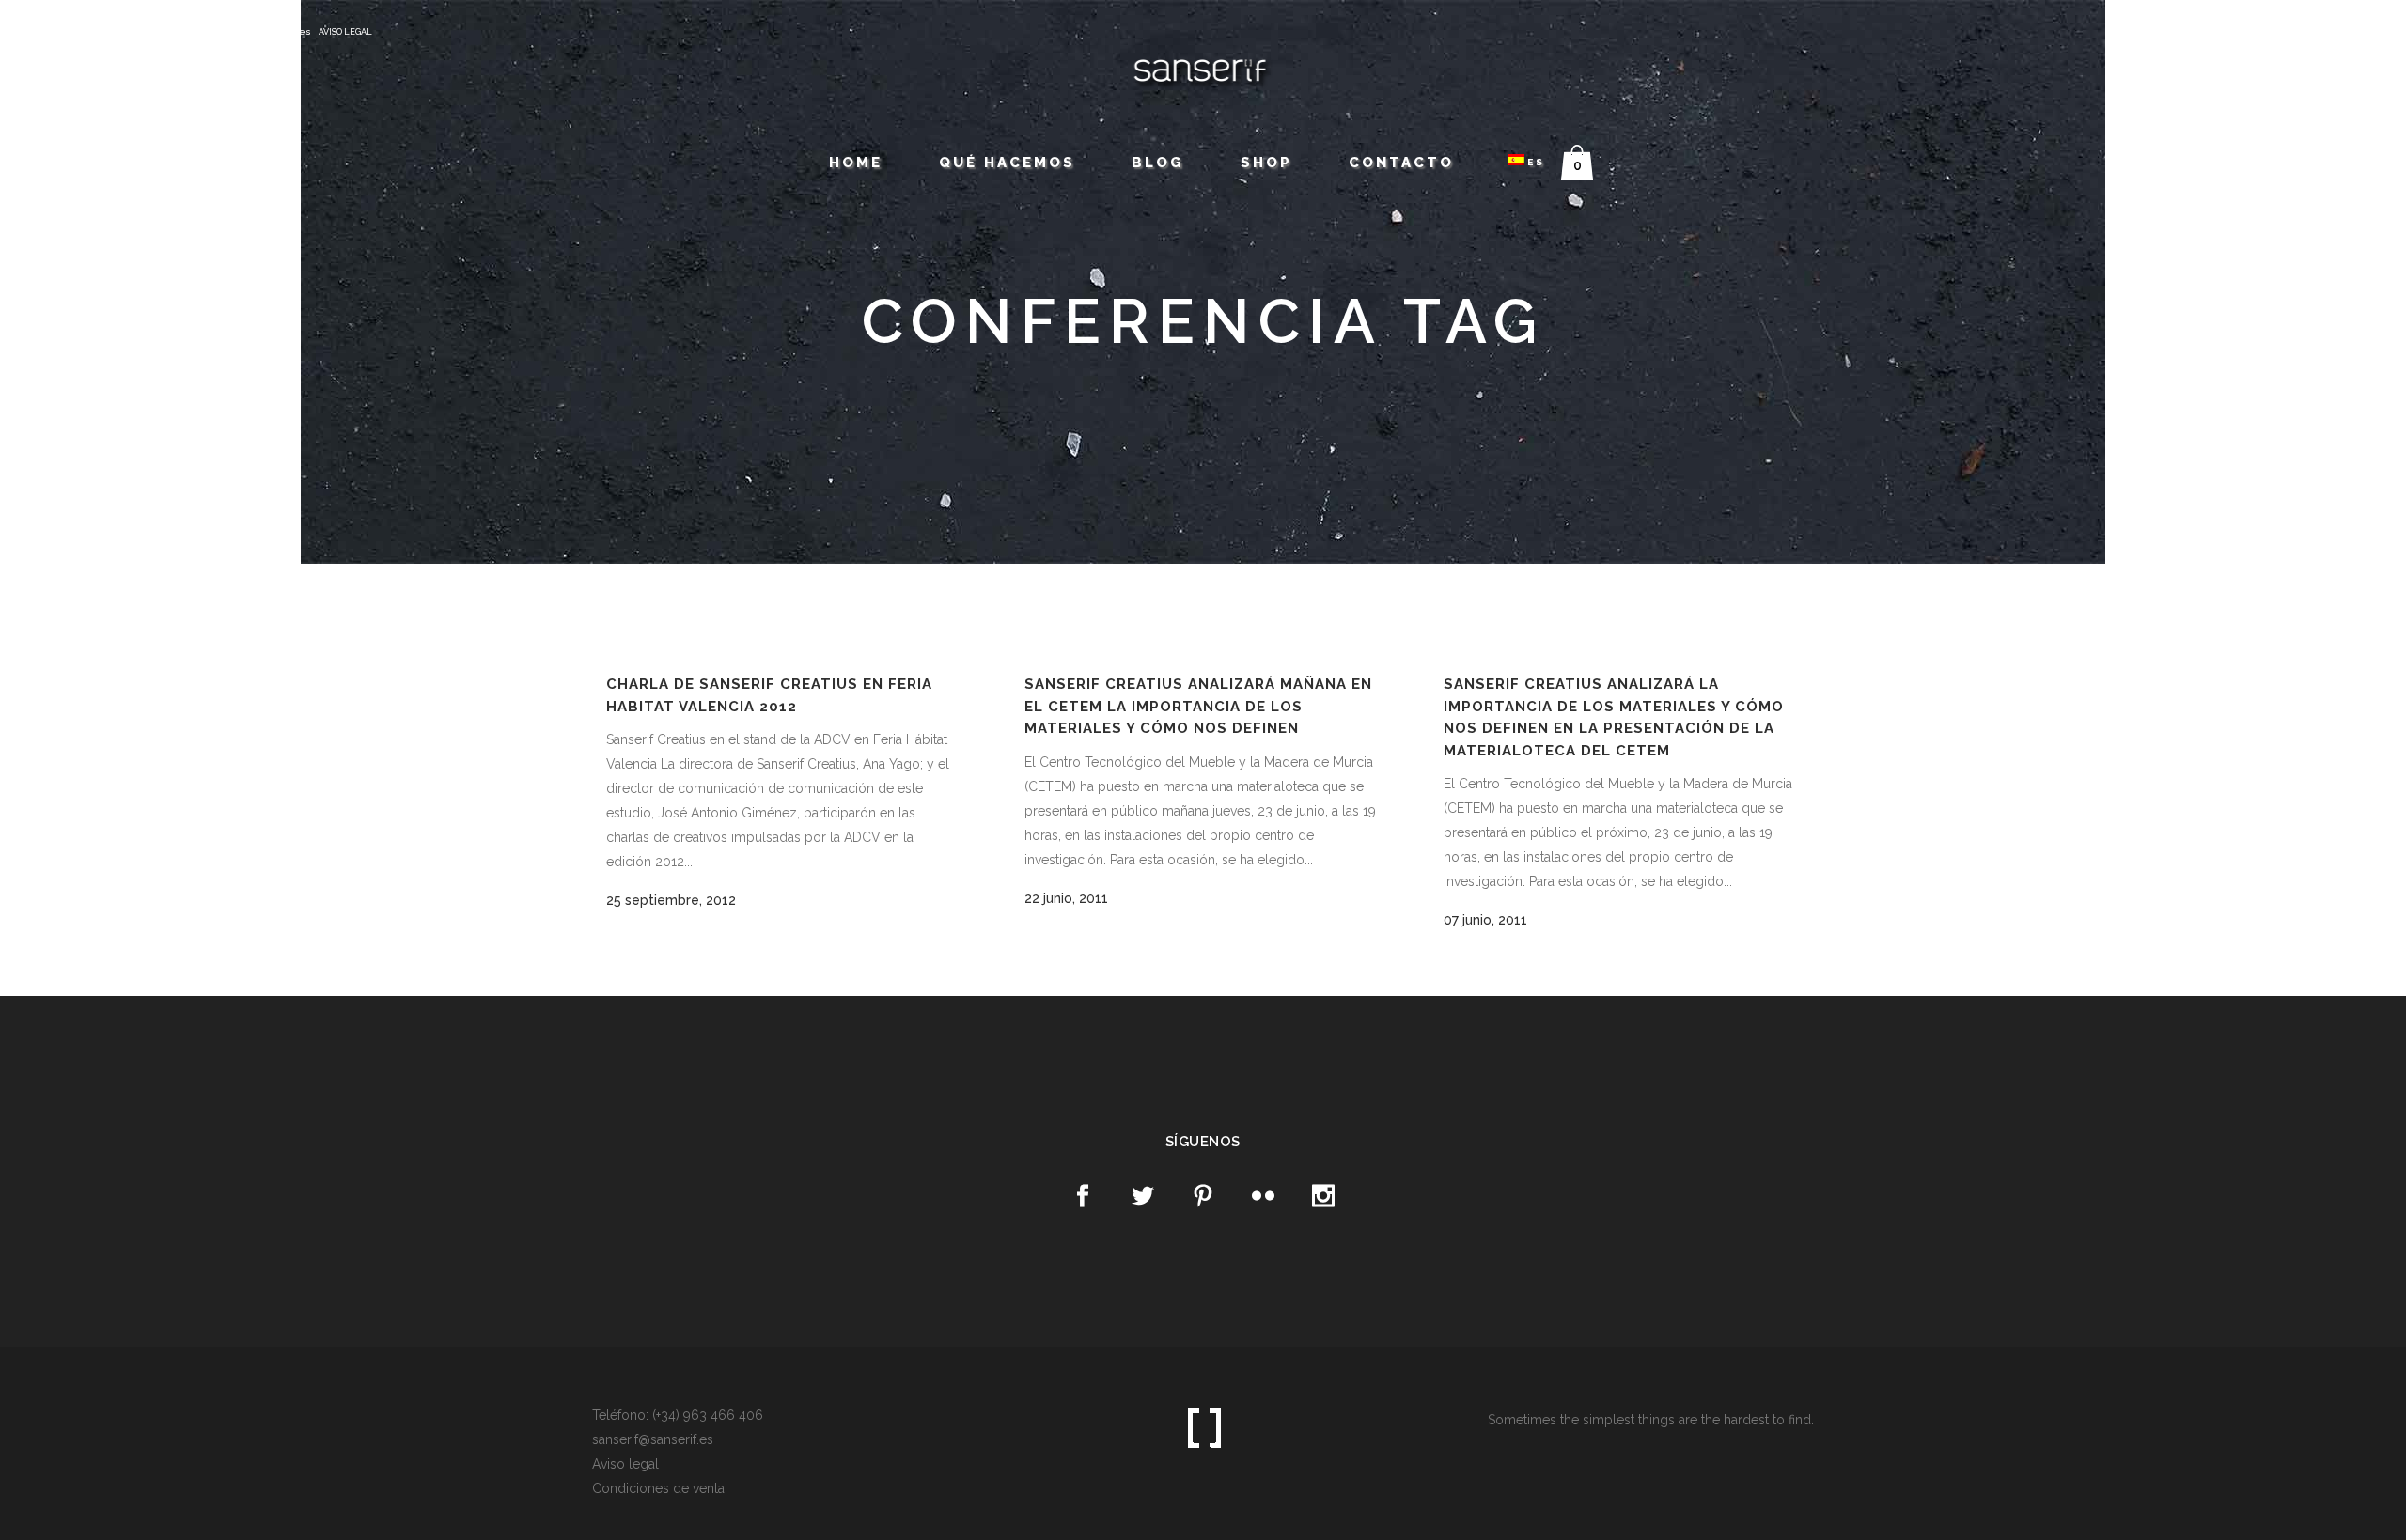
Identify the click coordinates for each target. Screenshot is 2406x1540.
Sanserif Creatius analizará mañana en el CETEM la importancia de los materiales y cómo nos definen (1198, 706)
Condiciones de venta (658, 1488)
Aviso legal (625, 1464)
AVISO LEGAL (345, 32)
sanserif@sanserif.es (259, 31)
